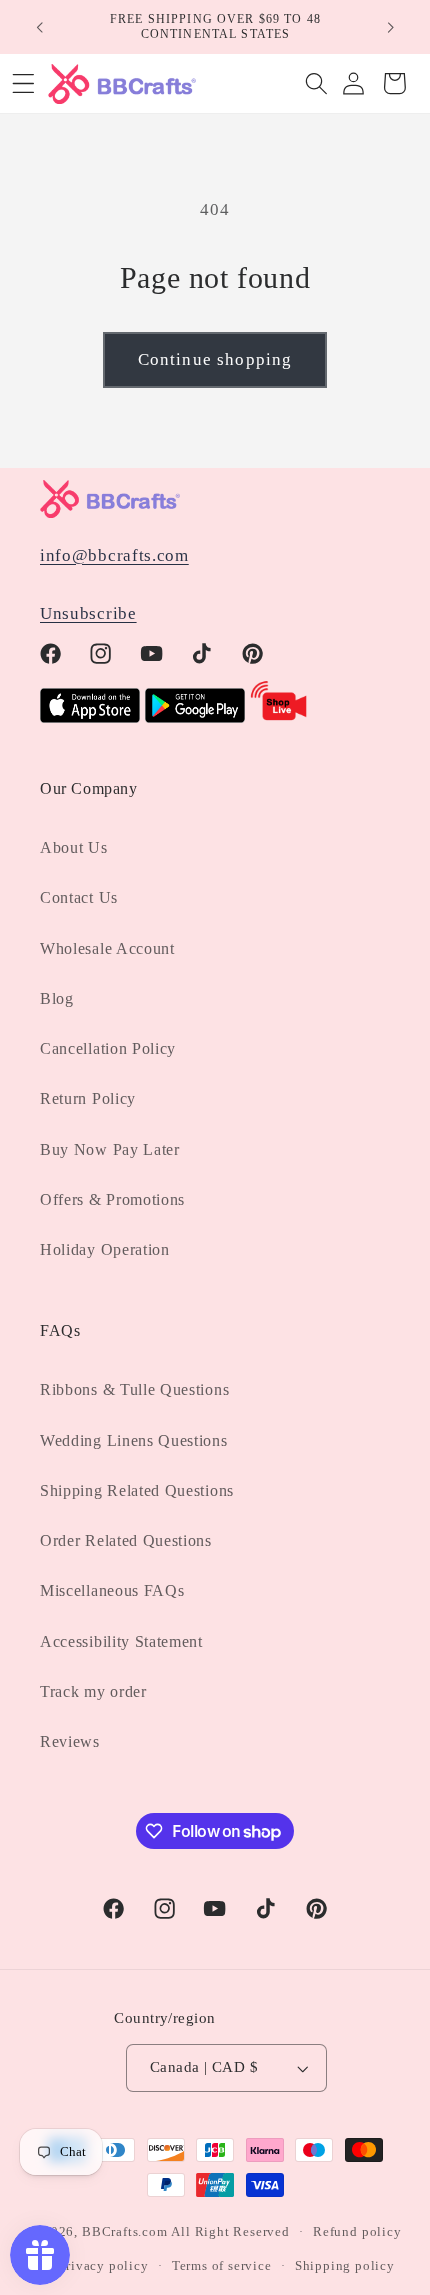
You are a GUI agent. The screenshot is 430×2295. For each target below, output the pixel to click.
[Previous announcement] (39, 27)
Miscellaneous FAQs (112, 1590)
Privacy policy (103, 2266)
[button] (316, 83)
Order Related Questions (126, 1540)
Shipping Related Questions (137, 1490)
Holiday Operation (105, 1249)
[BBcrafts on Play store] (195, 717)
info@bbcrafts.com (114, 555)
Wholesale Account (107, 948)
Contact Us (79, 897)
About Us (74, 847)
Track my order (93, 1691)
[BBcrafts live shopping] (279, 717)
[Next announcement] (391, 27)
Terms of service (222, 2266)
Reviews (70, 1741)
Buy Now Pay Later (110, 1149)
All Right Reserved (230, 2232)
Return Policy (88, 1098)
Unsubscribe (88, 613)
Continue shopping (215, 359)
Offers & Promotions (112, 1199)
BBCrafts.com (125, 2232)
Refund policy (357, 2232)
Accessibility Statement (121, 1641)
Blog (57, 998)
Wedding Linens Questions (134, 1440)
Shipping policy (345, 2266)
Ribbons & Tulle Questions (134, 1389)
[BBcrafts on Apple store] (90, 717)
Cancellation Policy (108, 1048)
